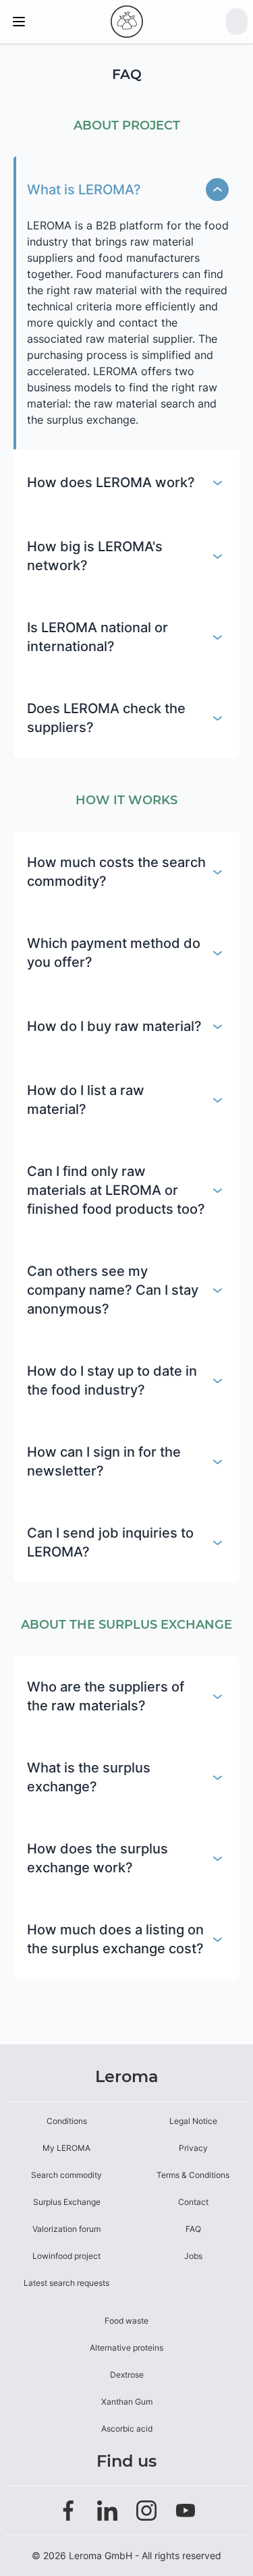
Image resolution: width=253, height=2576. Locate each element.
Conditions (67, 2121)
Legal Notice (193, 2121)
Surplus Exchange (67, 2202)
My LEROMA (66, 2148)
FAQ (193, 2229)
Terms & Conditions (193, 2175)
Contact (193, 2202)
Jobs (193, 2256)
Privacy (193, 2148)
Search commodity (66, 2175)
